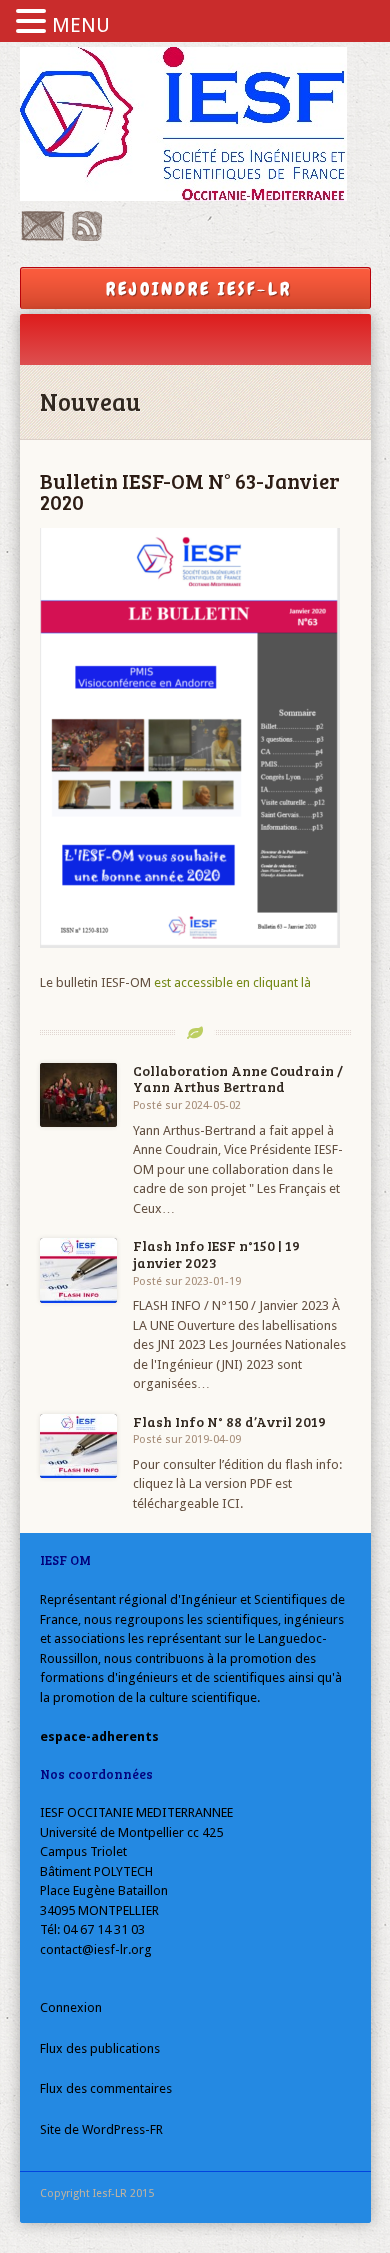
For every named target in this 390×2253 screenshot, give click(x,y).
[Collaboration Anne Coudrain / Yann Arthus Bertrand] (79, 1095)
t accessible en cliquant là (239, 982)
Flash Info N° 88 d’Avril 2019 (229, 1421)
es (160, 982)
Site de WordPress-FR (101, 2129)
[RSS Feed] (87, 236)
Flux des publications (100, 2048)
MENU (81, 25)
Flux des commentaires (106, 2088)
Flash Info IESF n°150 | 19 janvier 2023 (216, 1254)
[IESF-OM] (195, 124)
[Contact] (42, 236)
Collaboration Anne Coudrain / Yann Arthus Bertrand (238, 1079)
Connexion (71, 2007)
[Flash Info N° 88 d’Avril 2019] (79, 1446)
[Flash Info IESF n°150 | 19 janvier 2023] (79, 1270)
